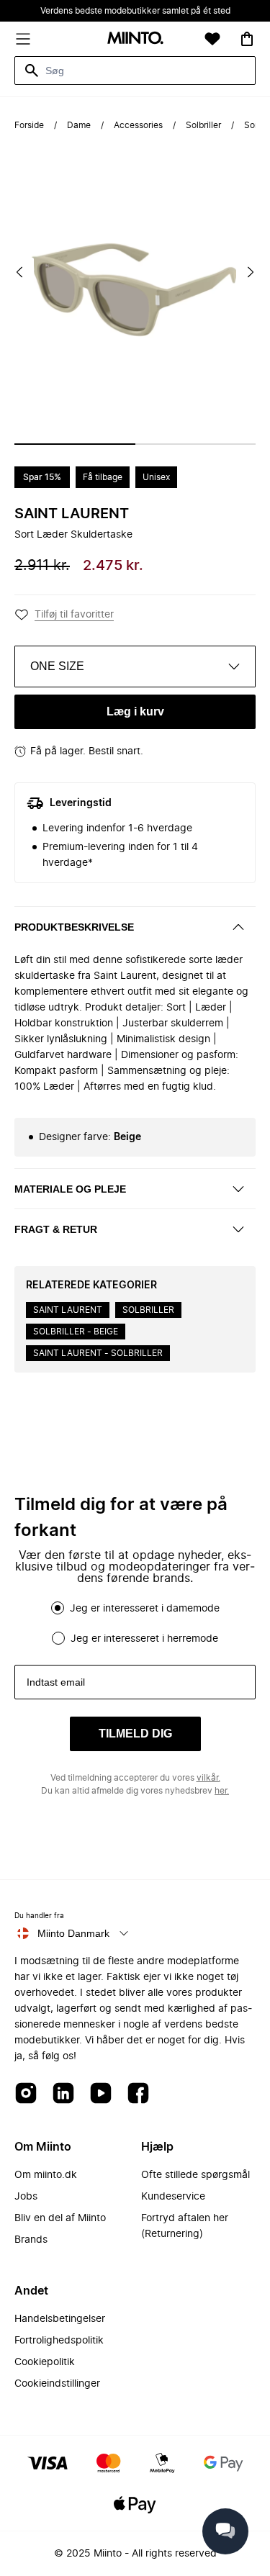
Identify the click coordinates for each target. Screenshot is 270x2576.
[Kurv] (247, 39)
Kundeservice (173, 2197)
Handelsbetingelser (60, 2319)
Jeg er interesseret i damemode (145, 1609)
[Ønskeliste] (212, 39)
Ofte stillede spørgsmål (195, 2175)
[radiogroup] (135, 1623)
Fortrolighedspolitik (59, 2341)
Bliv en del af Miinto (60, 2218)
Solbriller (203, 125)
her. (222, 1791)
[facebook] (138, 2094)
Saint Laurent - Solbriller (98, 1353)
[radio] (58, 1608)
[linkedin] (63, 2094)
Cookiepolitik (45, 2362)
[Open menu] (23, 39)
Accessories (138, 125)
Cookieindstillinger (57, 2384)
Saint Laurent (72, 514)
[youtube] (101, 2094)
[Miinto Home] (135, 39)
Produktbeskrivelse (74, 927)
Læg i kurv (135, 711)
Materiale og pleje (70, 1189)
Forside (29, 125)
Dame (79, 125)
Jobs (26, 2197)
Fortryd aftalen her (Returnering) (185, 2226)
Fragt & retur (56, 1229)
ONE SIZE (57, 666)
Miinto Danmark (73, 1933)
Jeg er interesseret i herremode (144, 1639)
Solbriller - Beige (76, 1332)
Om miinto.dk (46, 2175)
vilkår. (208, 1778)
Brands (31, 2240)
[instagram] (26, 2094)
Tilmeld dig (135, 1734)
